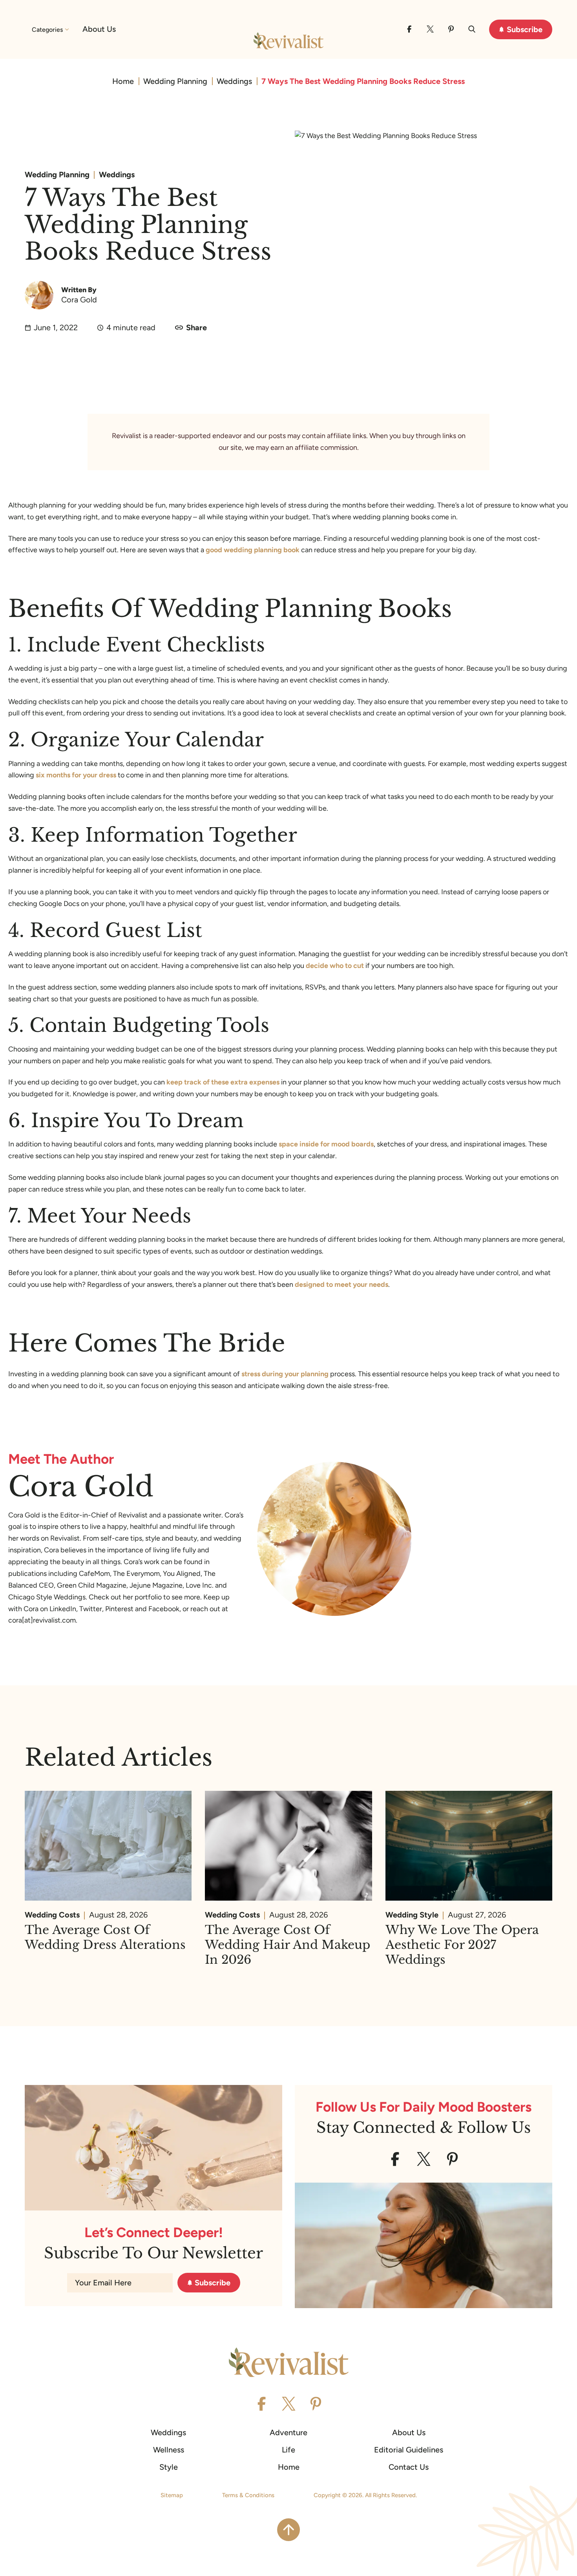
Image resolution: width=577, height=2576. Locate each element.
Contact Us (409, 2467)
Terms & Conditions (248, 2495)
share (196, 327)
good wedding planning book (253, 550)
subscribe (213, 2283)
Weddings (234, 81)
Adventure (288, 2432)
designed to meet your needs (341, 1284)
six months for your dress (76, 775)
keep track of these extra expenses (223, 1082)
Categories (47, 30)
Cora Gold (81, 1487)
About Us (99, 29)
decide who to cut (335, 966)
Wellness (169, 2450)
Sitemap (172, 2495)
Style (169, 2467)
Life (288, 2450)
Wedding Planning (175, 81)
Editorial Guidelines (409, 2450)
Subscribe (525, 29)
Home (123, 81)
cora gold (79, 300)
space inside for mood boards (326, 1144)
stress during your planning (285, 1374)
